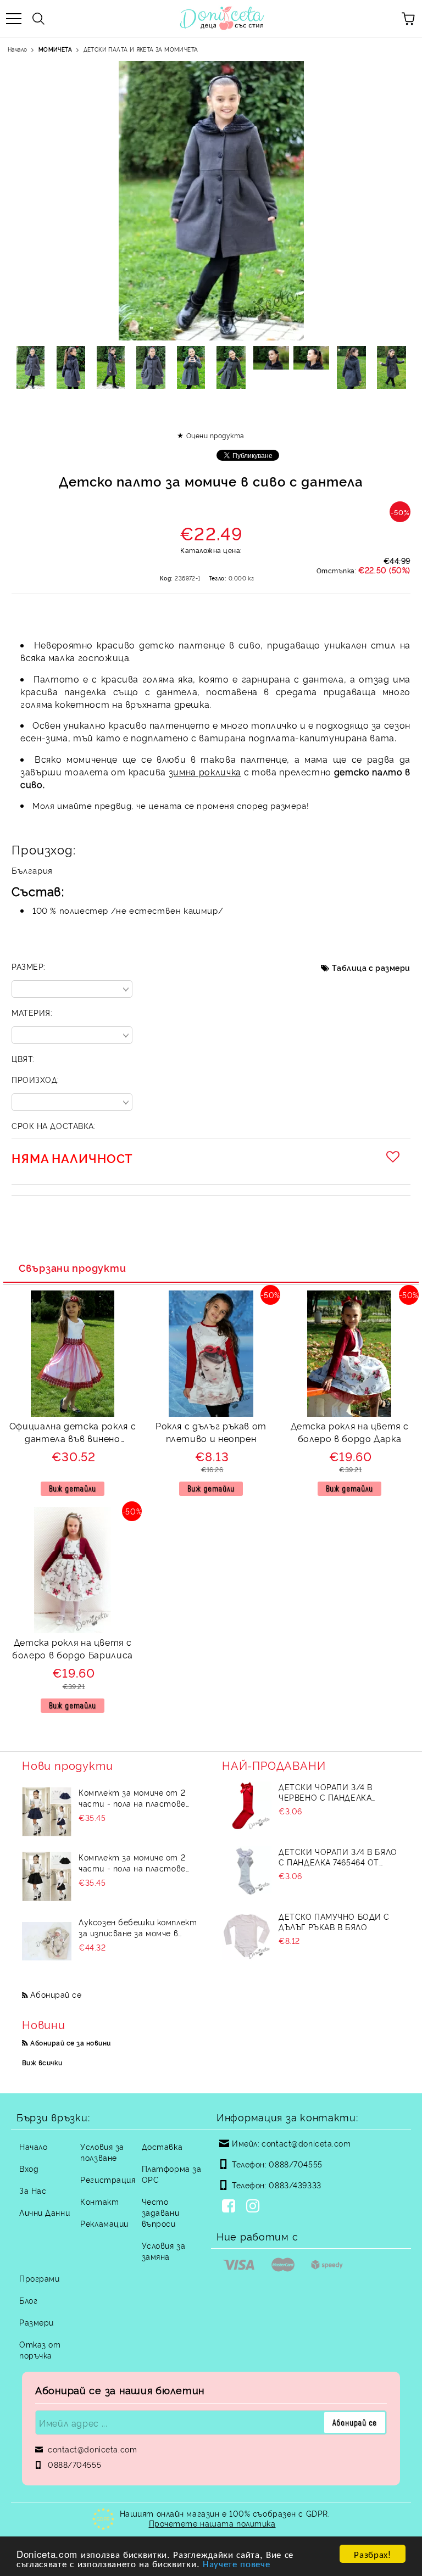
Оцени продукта (215, 435)
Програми (39, 2278)
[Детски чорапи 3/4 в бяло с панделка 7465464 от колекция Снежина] (247, 1871)
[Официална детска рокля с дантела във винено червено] (73, 1413)
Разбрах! (372, 2554)
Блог (28, 2300)
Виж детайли (73, 1488)
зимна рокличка (205, 772)
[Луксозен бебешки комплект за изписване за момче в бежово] (47, 1941)
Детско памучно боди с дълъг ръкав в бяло (334, 1921)
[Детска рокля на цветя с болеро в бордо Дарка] (349, 1413)
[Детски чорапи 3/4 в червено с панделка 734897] (247, 1806)
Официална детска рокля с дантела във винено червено (73, 1434)
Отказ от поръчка (40, 2349)
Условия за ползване (102, 2152)
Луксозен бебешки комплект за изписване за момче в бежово (138, 1927)
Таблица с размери (371, 967)
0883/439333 (295, 2185)
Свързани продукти (72, 1267)
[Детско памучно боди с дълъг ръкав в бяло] (247, 1936)
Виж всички (42, 2062)
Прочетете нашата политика (212, 2523)
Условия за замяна (164, 2251)
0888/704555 (295, 2164)
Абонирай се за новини (70, 2043)
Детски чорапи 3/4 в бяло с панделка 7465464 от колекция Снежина (338, 1857)
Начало (17, 49)
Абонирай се (56, 1994)
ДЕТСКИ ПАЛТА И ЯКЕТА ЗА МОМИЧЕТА (141, 49)
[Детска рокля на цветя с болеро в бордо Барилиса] (73, 1630)
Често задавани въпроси (160, 2212)
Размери (37, 2322)
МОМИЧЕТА (55, 49)
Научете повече (237, 2563)
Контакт (99, 2201)
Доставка (162, 2146)
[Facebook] (231, 2207)
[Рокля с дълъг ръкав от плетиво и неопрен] (211, 1413)
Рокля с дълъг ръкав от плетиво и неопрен (211, 1432)
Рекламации (104, 2223)
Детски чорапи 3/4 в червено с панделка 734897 (326, 1792)
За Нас (33, 2190)
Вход (29, 2168)
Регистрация (108, 2179)
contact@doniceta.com (306, 2143)
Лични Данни (45, 2212)
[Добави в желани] (395, 1156)
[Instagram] (255, 2207)
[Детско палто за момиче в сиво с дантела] (30, 367)
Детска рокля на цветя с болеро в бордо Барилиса (73, 1648)
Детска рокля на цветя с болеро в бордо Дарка (350, 1432)
